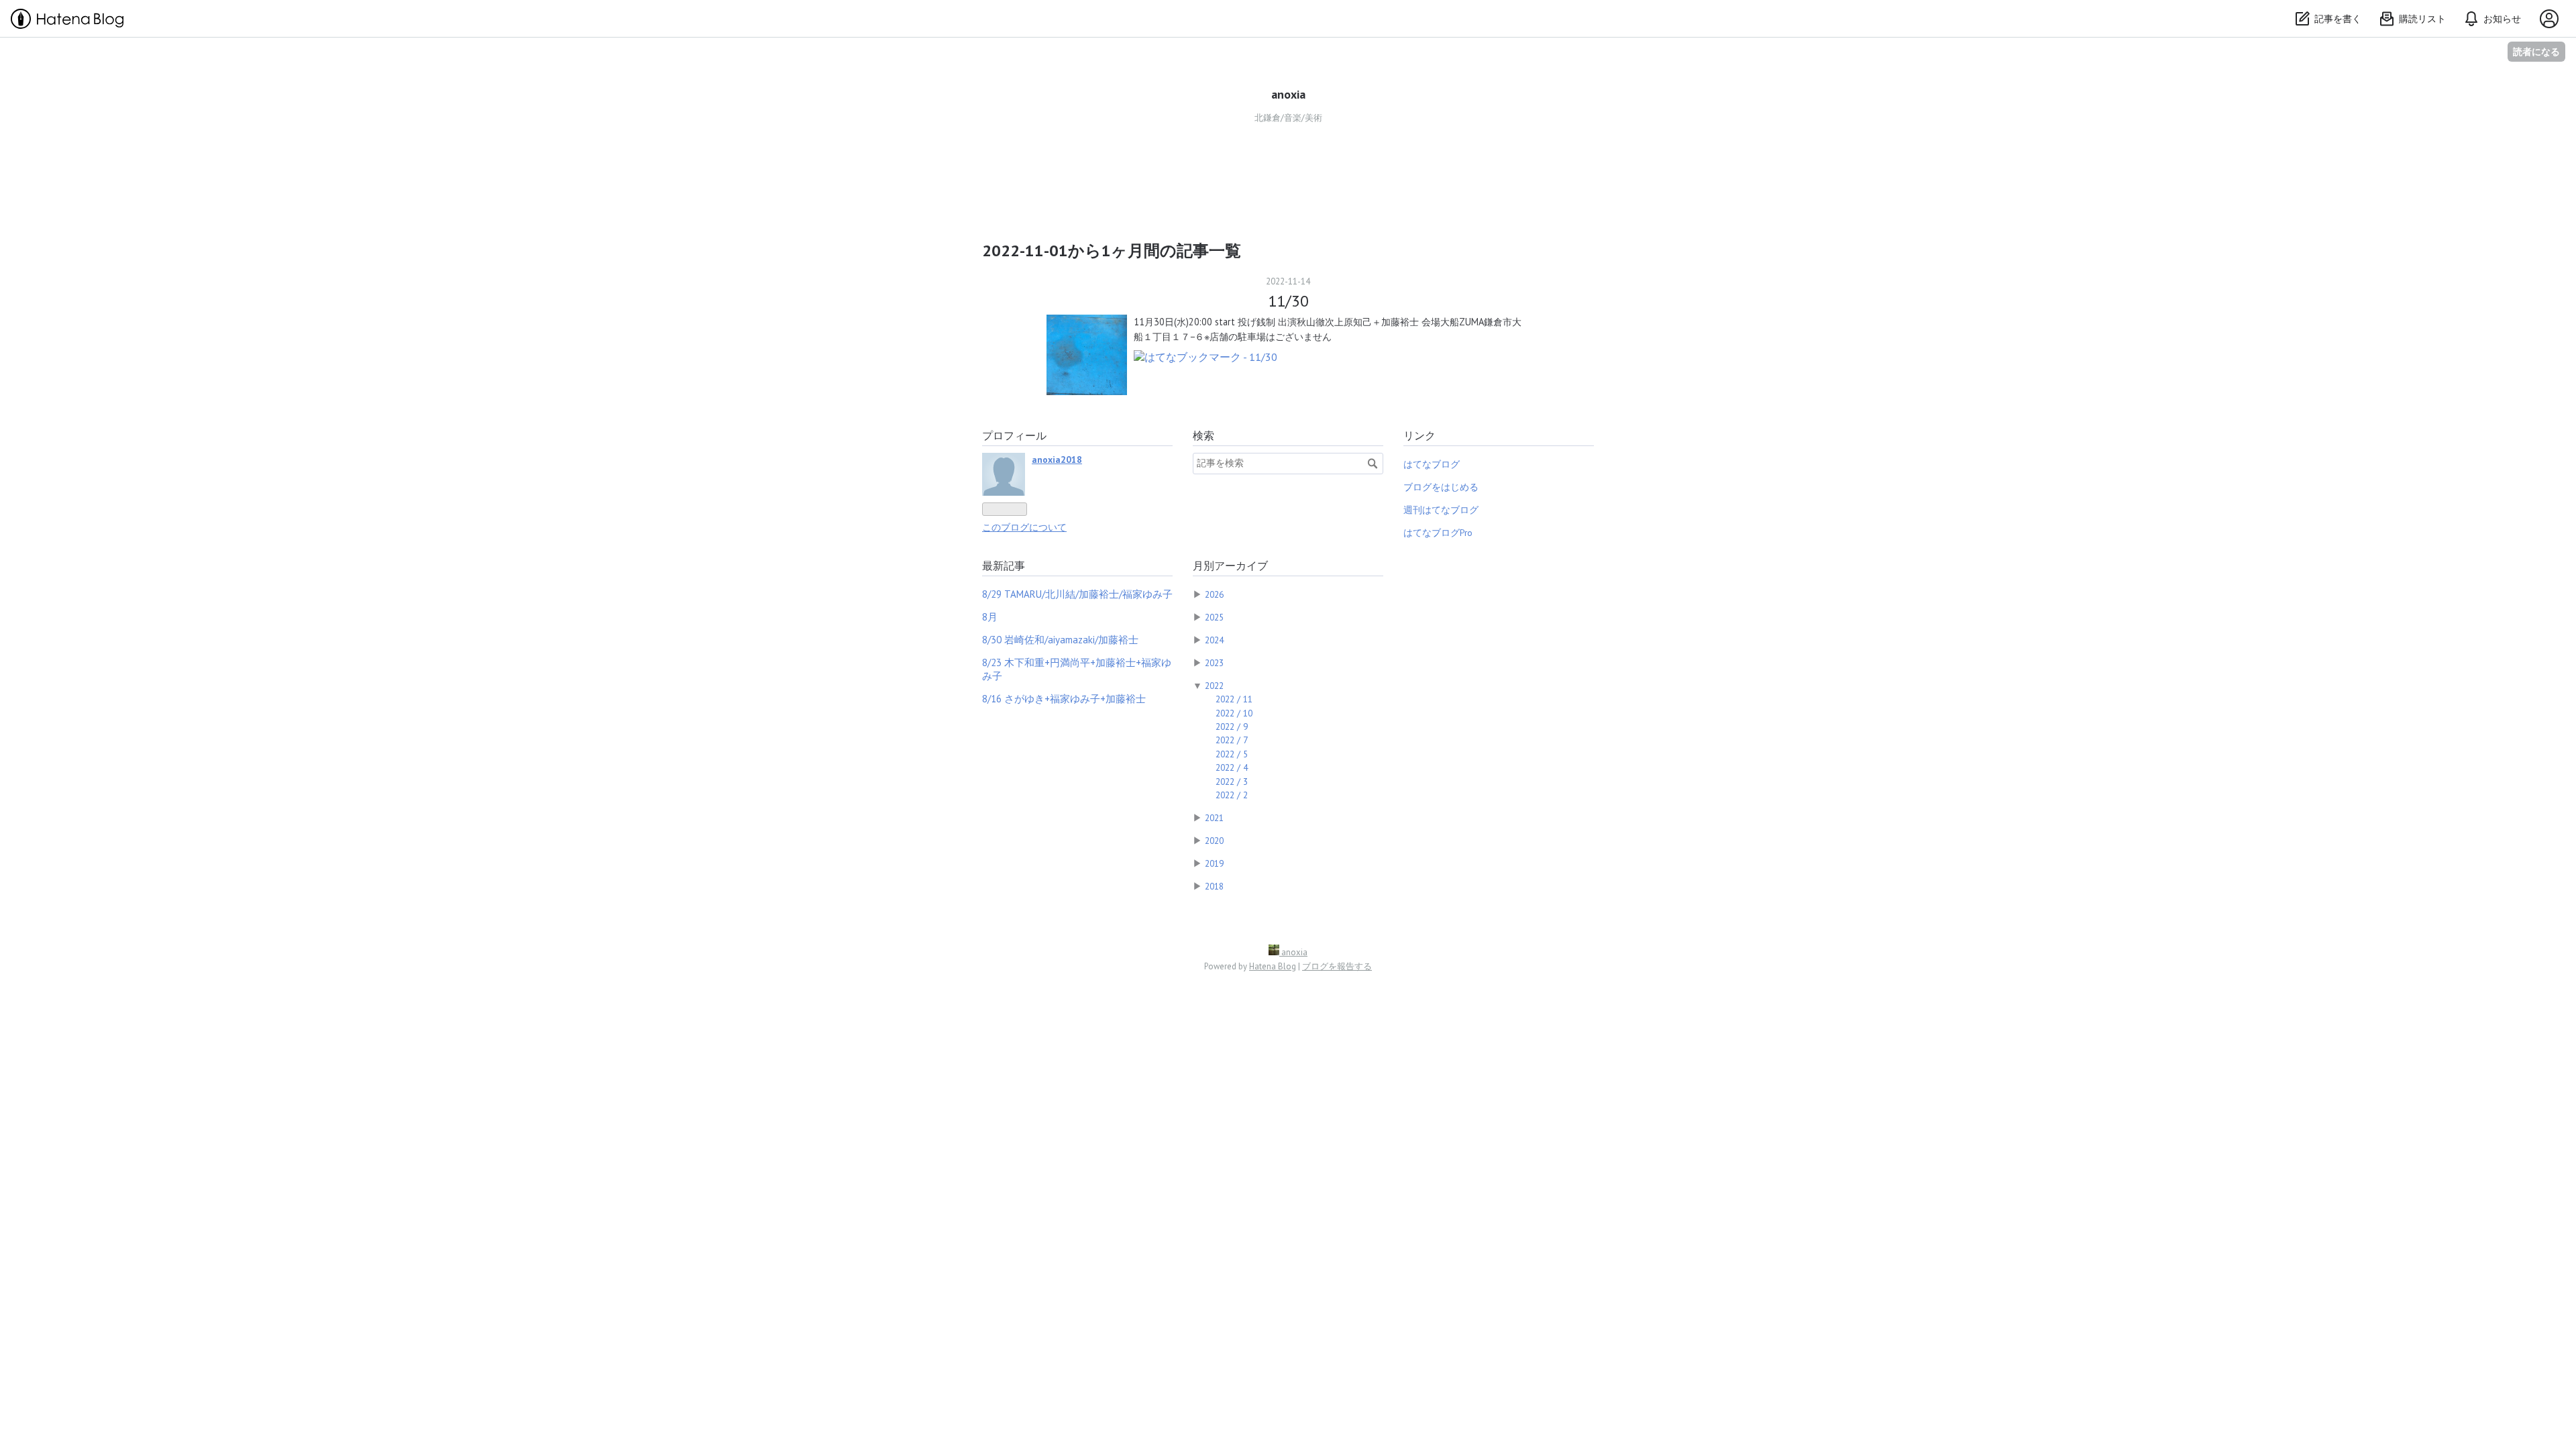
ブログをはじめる (1441, 487)
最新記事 (1004, 566)
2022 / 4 (1232, 767)
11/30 (1288, 301)
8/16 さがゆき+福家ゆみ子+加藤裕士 (1064, 699)
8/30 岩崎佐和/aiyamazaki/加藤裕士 (1060, 640)
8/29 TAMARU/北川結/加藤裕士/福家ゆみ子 (1077, 594)
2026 (1214, 594)
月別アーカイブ (1230, 566)
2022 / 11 (1234, 699)
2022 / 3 (1232, 782)
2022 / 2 (1232, 795)
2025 (1214, 617)
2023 (1214, 663)
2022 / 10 (1234, 713)
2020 (1214, 841)
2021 (1214, 818)
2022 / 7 (1232, 740)
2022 (1214, 686)
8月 (990, 617)
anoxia (1288, 94)
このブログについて (1024, 527)
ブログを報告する (1337, 966)
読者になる (2536, 51)
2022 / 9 (1232, 727)
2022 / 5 (1232, 754)
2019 (1214, 863)
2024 (1214, 640)
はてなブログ (1432, 464)
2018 (1214, 886)
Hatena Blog (1273, 966)
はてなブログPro (1438, 533)
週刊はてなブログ (1441, 510)
